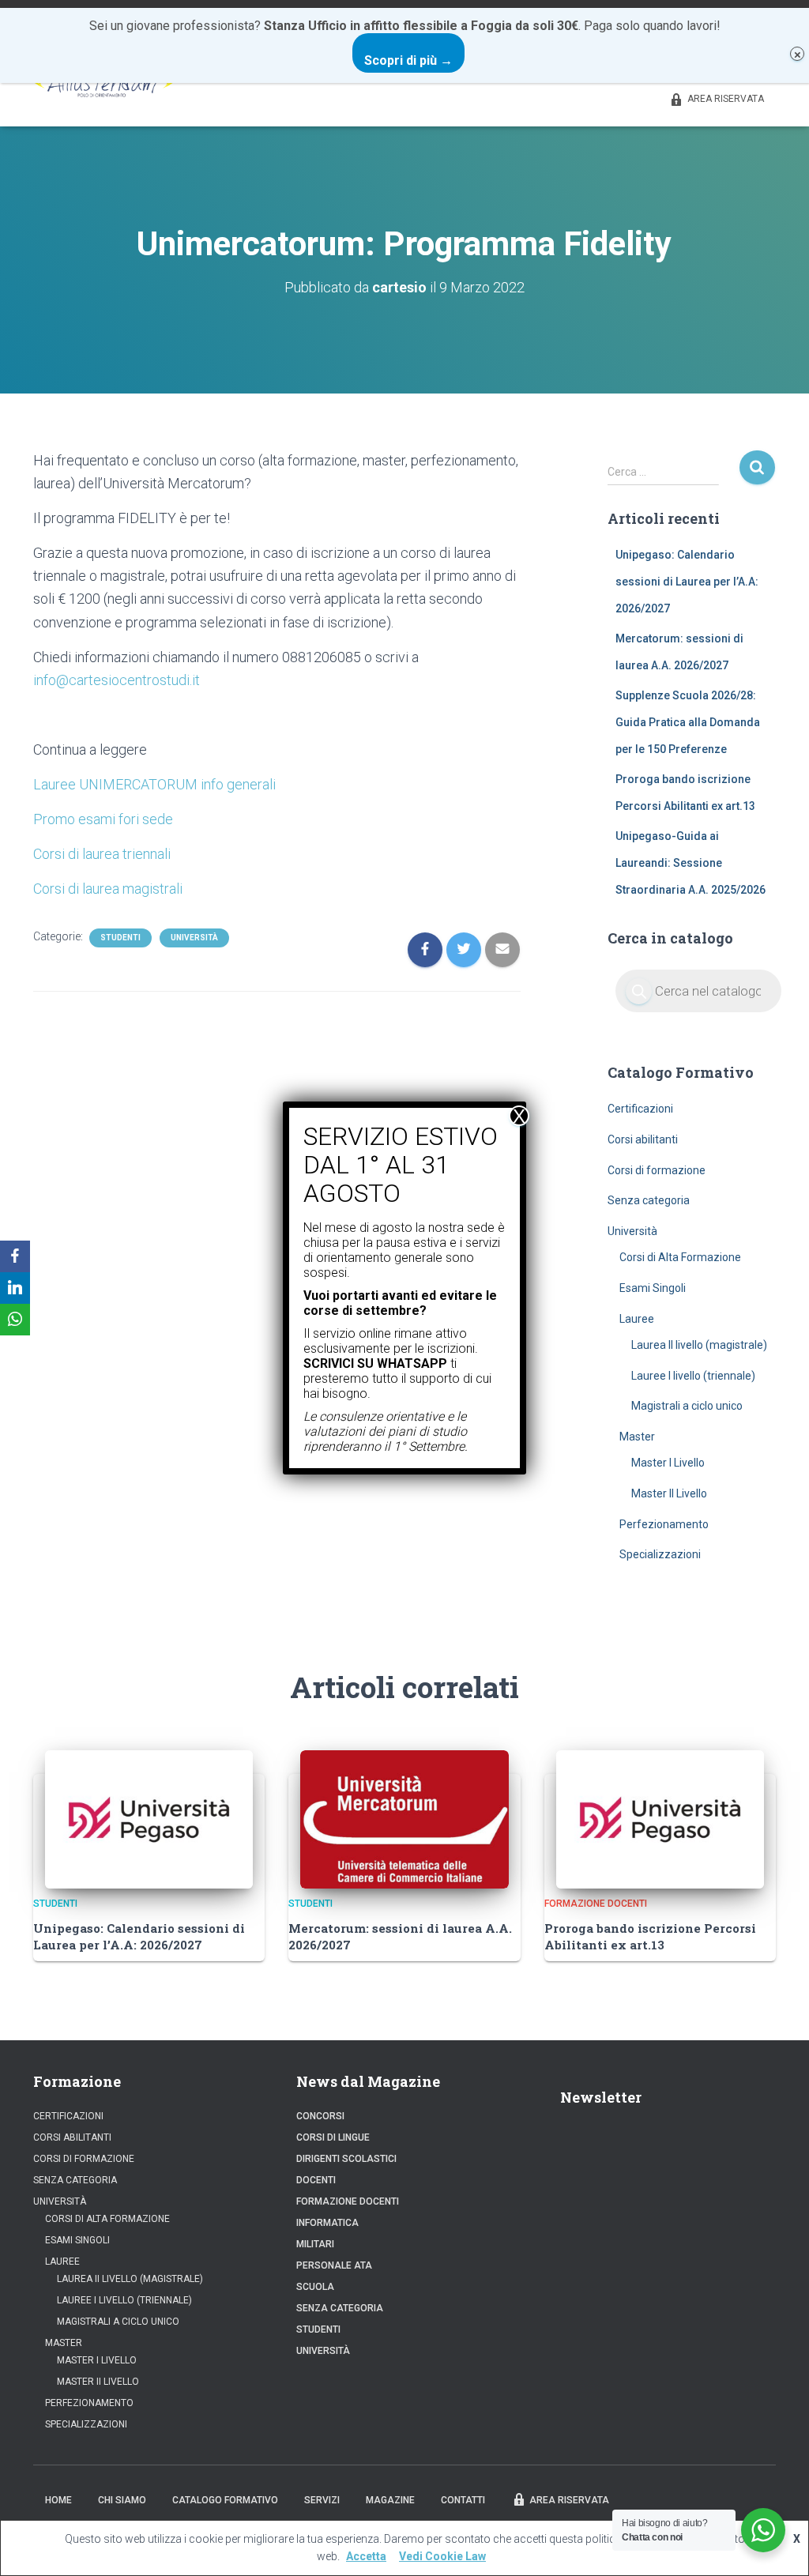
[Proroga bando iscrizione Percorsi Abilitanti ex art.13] (660, 1818)
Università (194, 938)
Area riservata (726, 99)
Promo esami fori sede (103, 819)
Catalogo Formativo (225, 2500)
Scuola (315, 2287)
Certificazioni (640, 1109)
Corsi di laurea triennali (102, 854)
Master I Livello (668, 1463)
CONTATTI (463, 2500)
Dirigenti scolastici (346, 2159)
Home (58, 2500)
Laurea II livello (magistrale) (699, 1345)
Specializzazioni (660, 1554)
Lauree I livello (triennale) (693, 1376)
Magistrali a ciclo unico (687, 1406)
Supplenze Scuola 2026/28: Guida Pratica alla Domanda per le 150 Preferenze (688, 722)
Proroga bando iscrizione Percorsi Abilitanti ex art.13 (650, 1936)
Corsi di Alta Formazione (680, 1257)
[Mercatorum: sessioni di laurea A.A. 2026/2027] (404, 1818)
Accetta (366, 2556)
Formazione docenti (596, 1904)
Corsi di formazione (657, 1170)
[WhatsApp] (15, 1320)
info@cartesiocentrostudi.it (117, 680)
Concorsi (320, 2116)
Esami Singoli (653, 1288)
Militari (315, 2244)
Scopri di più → (408, 60)
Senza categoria (649, 1200)
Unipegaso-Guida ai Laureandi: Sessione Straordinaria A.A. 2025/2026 (690, 862)
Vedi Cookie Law (442, 2556)
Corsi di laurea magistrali (108, 889)
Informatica (327, 2223)
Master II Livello (669, 1493)
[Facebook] (15, 1256)
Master (637, 1437)
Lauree (637, 1319)
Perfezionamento (664, 1524)
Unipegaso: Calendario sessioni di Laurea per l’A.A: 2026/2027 (687, 581)
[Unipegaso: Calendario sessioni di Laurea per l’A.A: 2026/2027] (149, 1818)
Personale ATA (334, 2265)
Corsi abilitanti (643, 1139)
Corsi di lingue (333, 2137)
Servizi (322, 2500)
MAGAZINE (390, 2500)
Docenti (316, 2180)
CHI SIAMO (122, 2500)
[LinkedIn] (15, 1288)
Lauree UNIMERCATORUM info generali (154, 784)
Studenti (120, 938)
